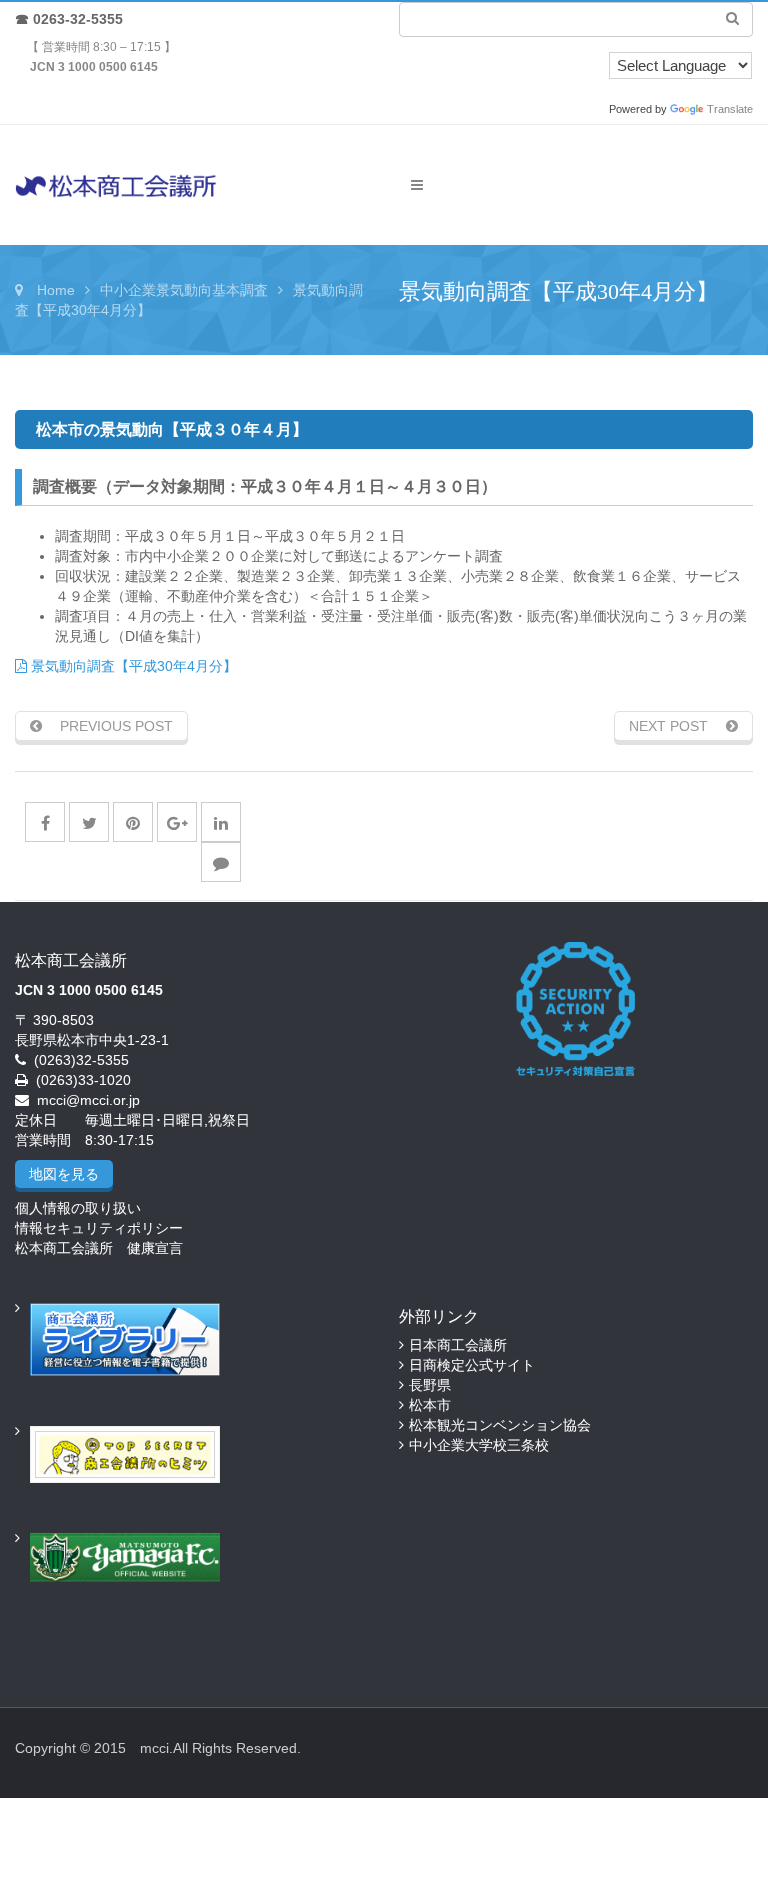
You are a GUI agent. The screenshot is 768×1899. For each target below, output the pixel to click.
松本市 (430, 1405)
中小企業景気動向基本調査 (184, 290)
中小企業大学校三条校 (479, 1445)
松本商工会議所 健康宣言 (99, 1248)
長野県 (430, 1385)
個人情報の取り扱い (78, 1208)
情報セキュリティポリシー (99, 1228)
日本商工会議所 (458, 1345)
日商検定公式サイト (472, 1365)
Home (56, 290)
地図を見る (64, 1174)
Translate (730, 109)
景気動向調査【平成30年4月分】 (132, 666)
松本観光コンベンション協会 (500, 1425)
